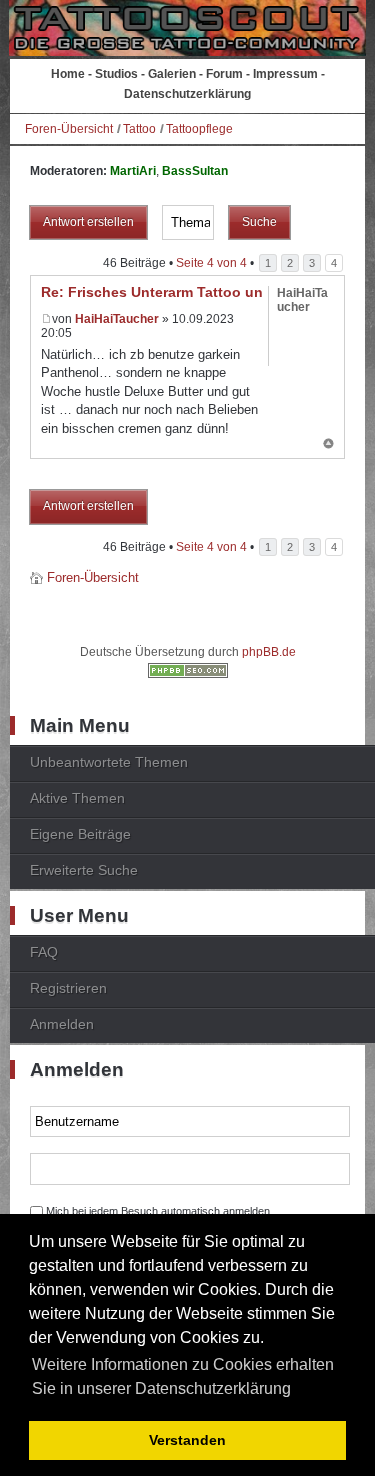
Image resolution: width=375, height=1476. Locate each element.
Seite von (211, 263)
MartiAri (133, 171)
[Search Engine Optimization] (188, 674)
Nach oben (328, 445)
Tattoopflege (199, 129)
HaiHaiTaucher (117, 319)
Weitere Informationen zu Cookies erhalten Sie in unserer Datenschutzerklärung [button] (183, 1376)
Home (68, 74)
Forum (224, 74)
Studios (116, 74)
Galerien (172, 74)
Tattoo (139, 129)
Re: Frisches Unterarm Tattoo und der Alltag (191, 292)
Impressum (285, 74)
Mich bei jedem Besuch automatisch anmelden (158, 1211)
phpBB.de (269, 652)
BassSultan (195, 171)
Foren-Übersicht (69, 129)
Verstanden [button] (187, 1440)
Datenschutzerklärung (187, 94)
